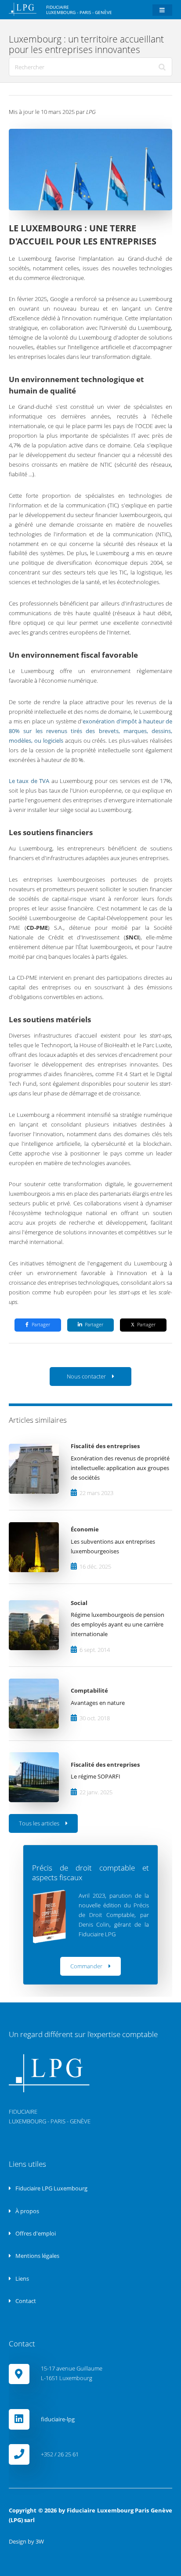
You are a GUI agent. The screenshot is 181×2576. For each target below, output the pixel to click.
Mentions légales (37, 2256)
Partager (41, 1325)
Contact (25, 2301)
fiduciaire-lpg (58, 2419)
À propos (27, 2211)
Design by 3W (26, 2541)
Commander (86, 1966)
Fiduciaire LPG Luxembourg (51, 2188)
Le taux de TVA (29, 781)
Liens (22, 2278)
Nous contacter (86, 1376)
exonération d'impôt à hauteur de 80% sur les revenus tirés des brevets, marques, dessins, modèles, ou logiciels (90, 731)
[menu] (162, 10)
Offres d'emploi (35, 2233)
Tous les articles (39, 1823)
